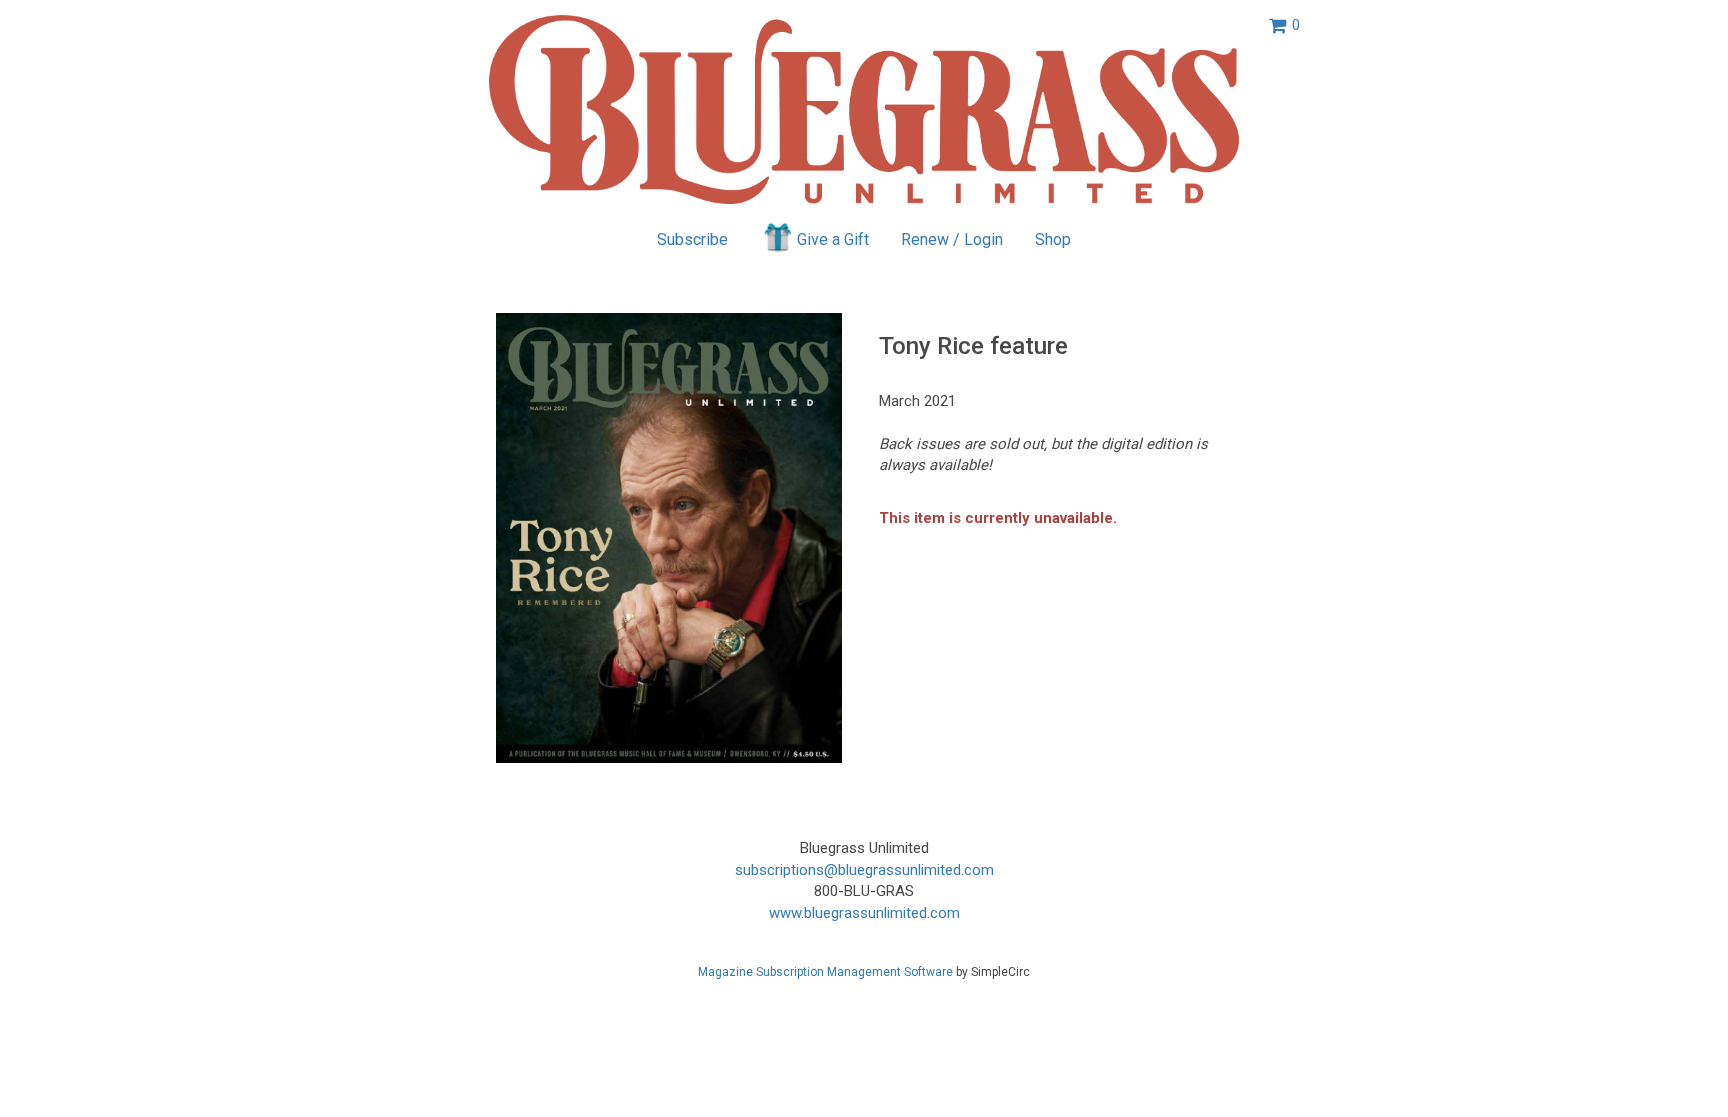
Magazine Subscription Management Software (825, 972)
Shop (1053, 239)
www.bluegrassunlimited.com (864, 913)
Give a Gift (833, 239)
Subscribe (692, 239)
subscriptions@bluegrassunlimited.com (864, 870)
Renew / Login (952, 239)
